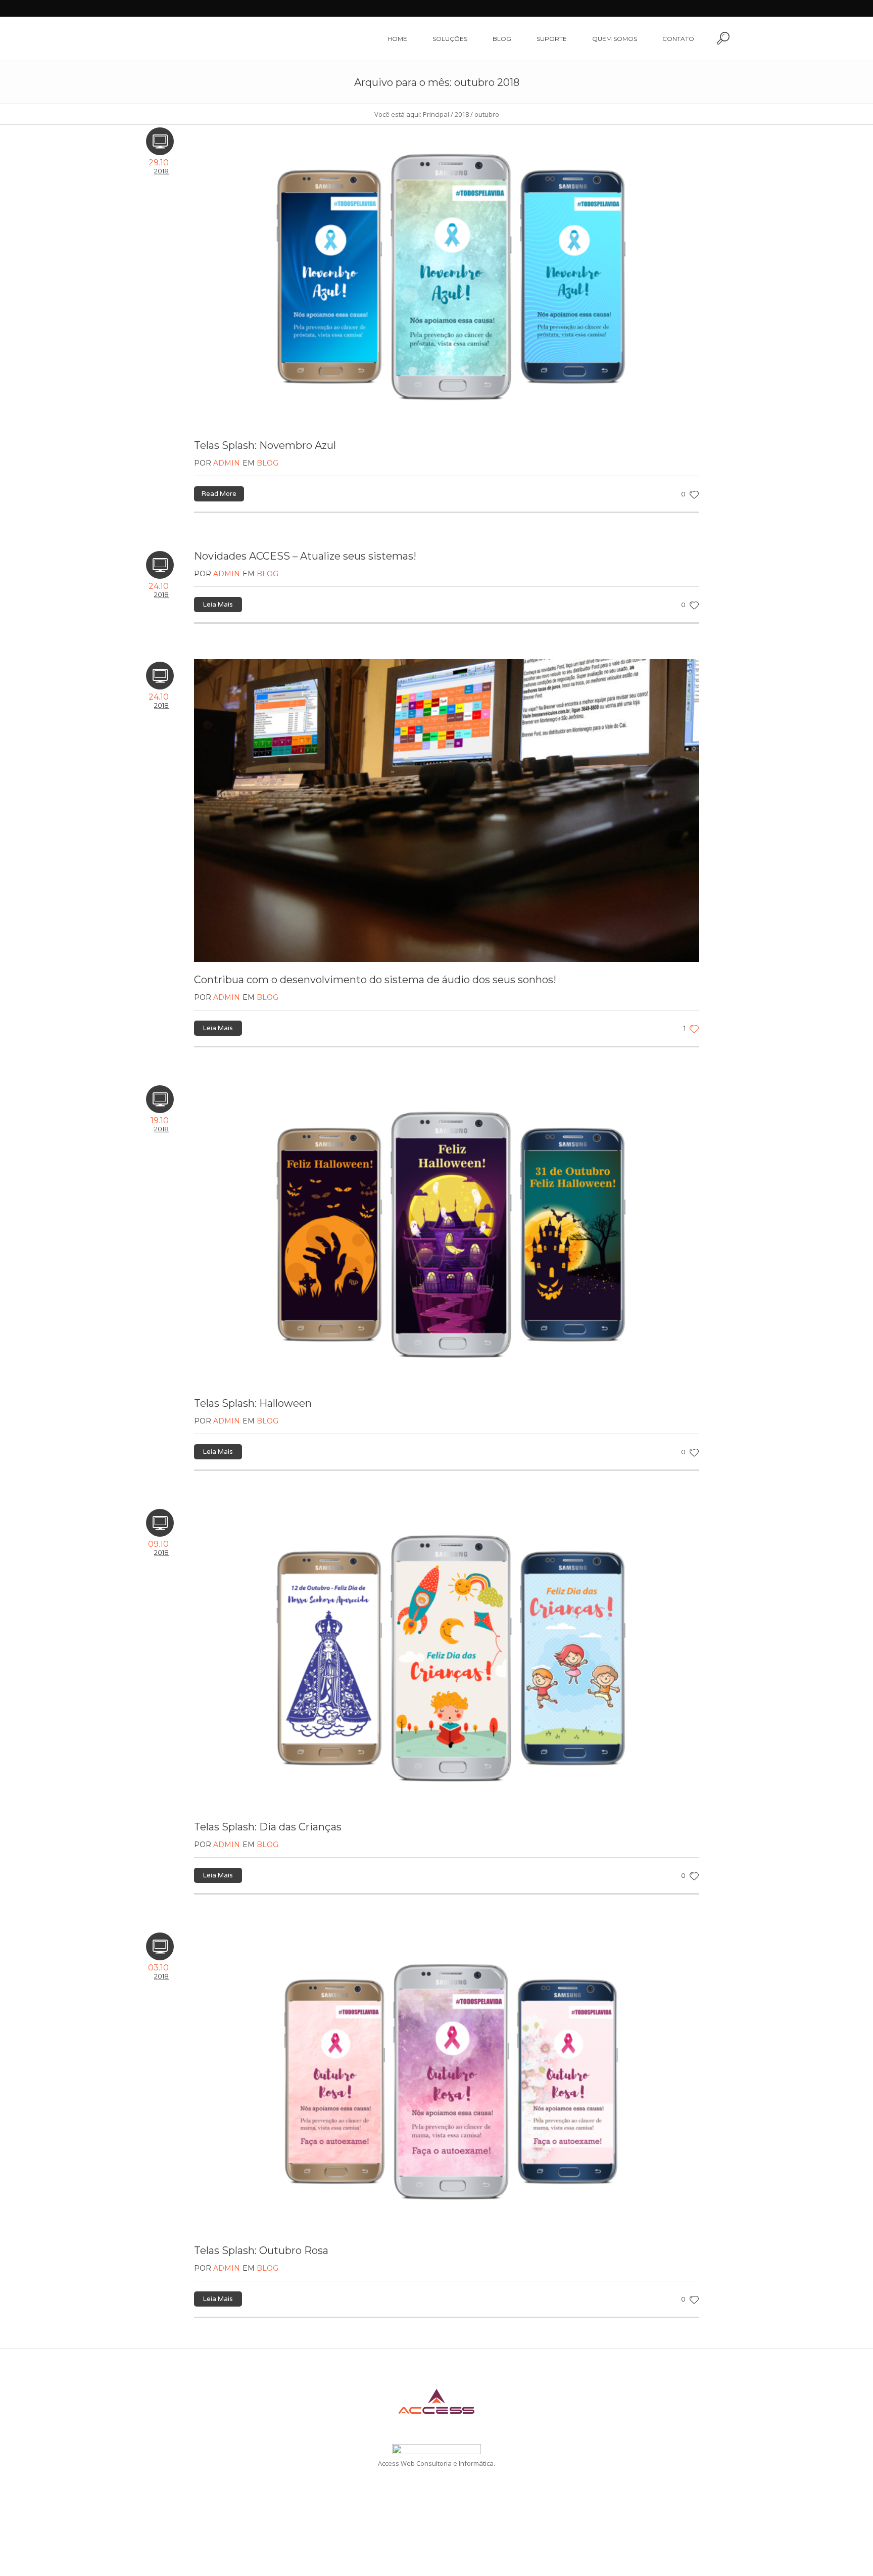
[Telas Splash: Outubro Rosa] (447, 2081)
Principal (436, 114)
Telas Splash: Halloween (253, 1403)
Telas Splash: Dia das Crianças (268, 1827)
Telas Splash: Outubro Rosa (261, 2250)
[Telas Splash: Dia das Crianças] (447, 1658)
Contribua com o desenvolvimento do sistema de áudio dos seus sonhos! (375, 980)
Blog (268, 463)
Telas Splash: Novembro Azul (265, 445)
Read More (219, 494)
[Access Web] (437, 2401)
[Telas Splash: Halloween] (447, 1234)
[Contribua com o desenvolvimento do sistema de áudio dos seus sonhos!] (447, 811)
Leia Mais (218, 605)
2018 (462, 114)
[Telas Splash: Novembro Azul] (447, 276)
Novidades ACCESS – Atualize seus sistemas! (305, 556)
